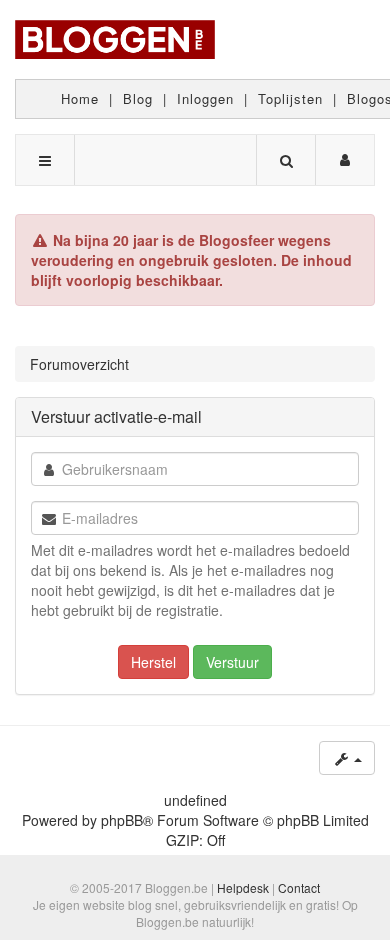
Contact (299, 887)
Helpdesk (243, 887)
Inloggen (205, 98)
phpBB (122, 820)
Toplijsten (290, 98)
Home (80, 98)
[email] (49, 519)
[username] (49, 470)
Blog (138, 98)
